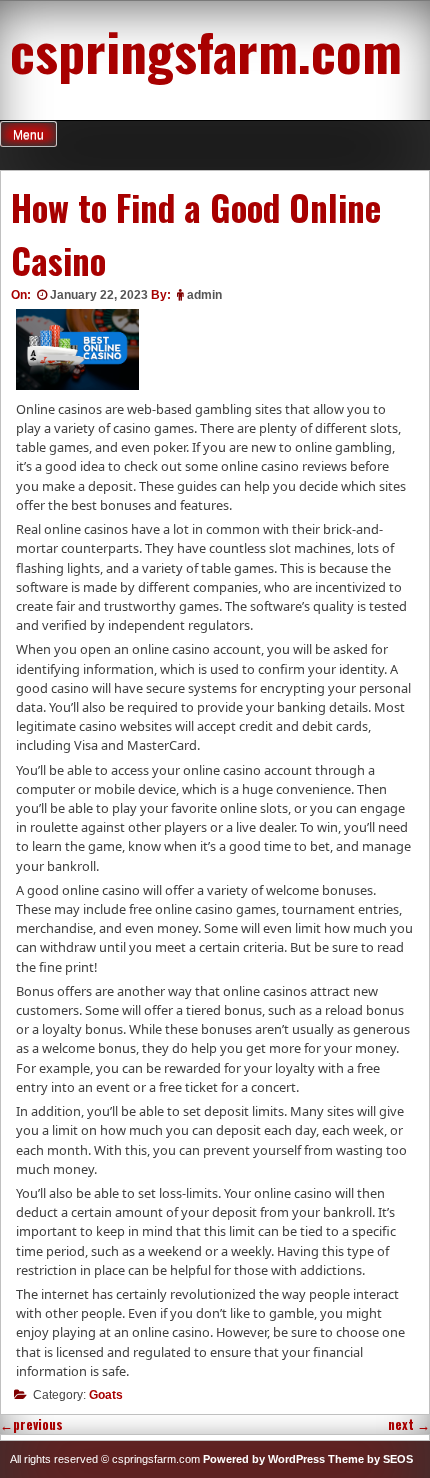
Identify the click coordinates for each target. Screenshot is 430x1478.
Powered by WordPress (264, 1459)
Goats (106, 1395)
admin (204, 295)
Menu (28, 135)
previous (31, 1424)
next (409, 1424)
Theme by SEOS (370, 1459)
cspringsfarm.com (206, 50)
